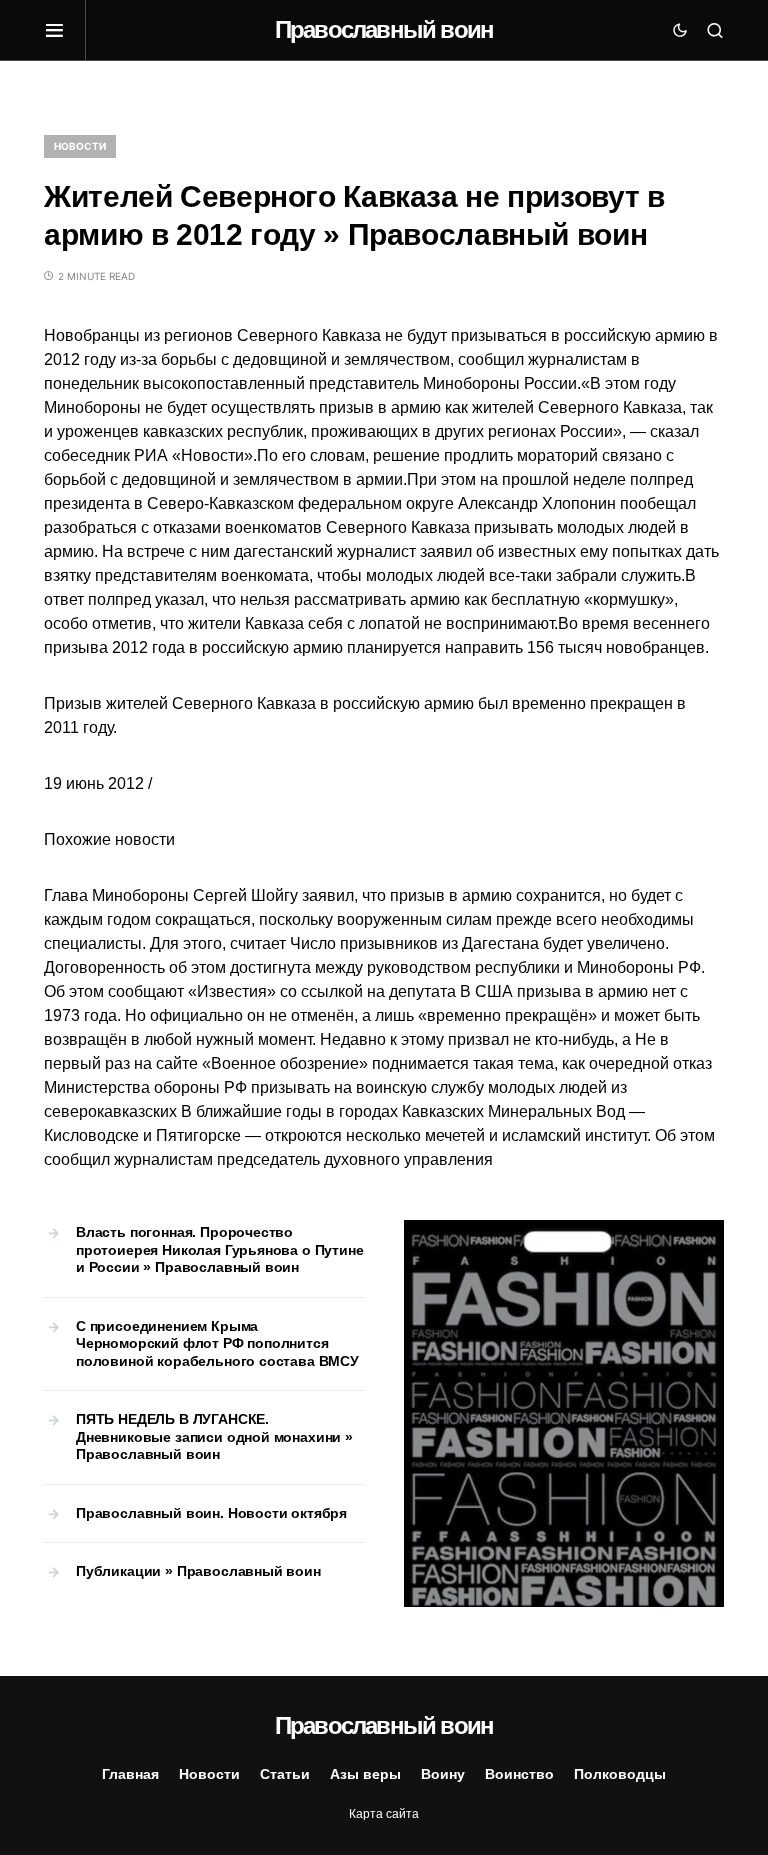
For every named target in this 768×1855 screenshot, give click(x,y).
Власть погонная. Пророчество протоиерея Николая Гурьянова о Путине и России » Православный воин (220, 1249)
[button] (65, 30)
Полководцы (620, 1774)
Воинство (519, 1774)
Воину (443, 1774)
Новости (80, 146)
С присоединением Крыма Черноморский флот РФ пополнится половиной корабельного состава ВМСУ (217, 1343)
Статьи (285, 1774)
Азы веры (365, 1774)
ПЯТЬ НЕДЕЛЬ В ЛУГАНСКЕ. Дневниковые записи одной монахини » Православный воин (214, 1436)
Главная (130, 1774)
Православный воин (384, 29)
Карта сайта (384, 1814)
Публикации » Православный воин (198, 1571)
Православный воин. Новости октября (211, 1513)
